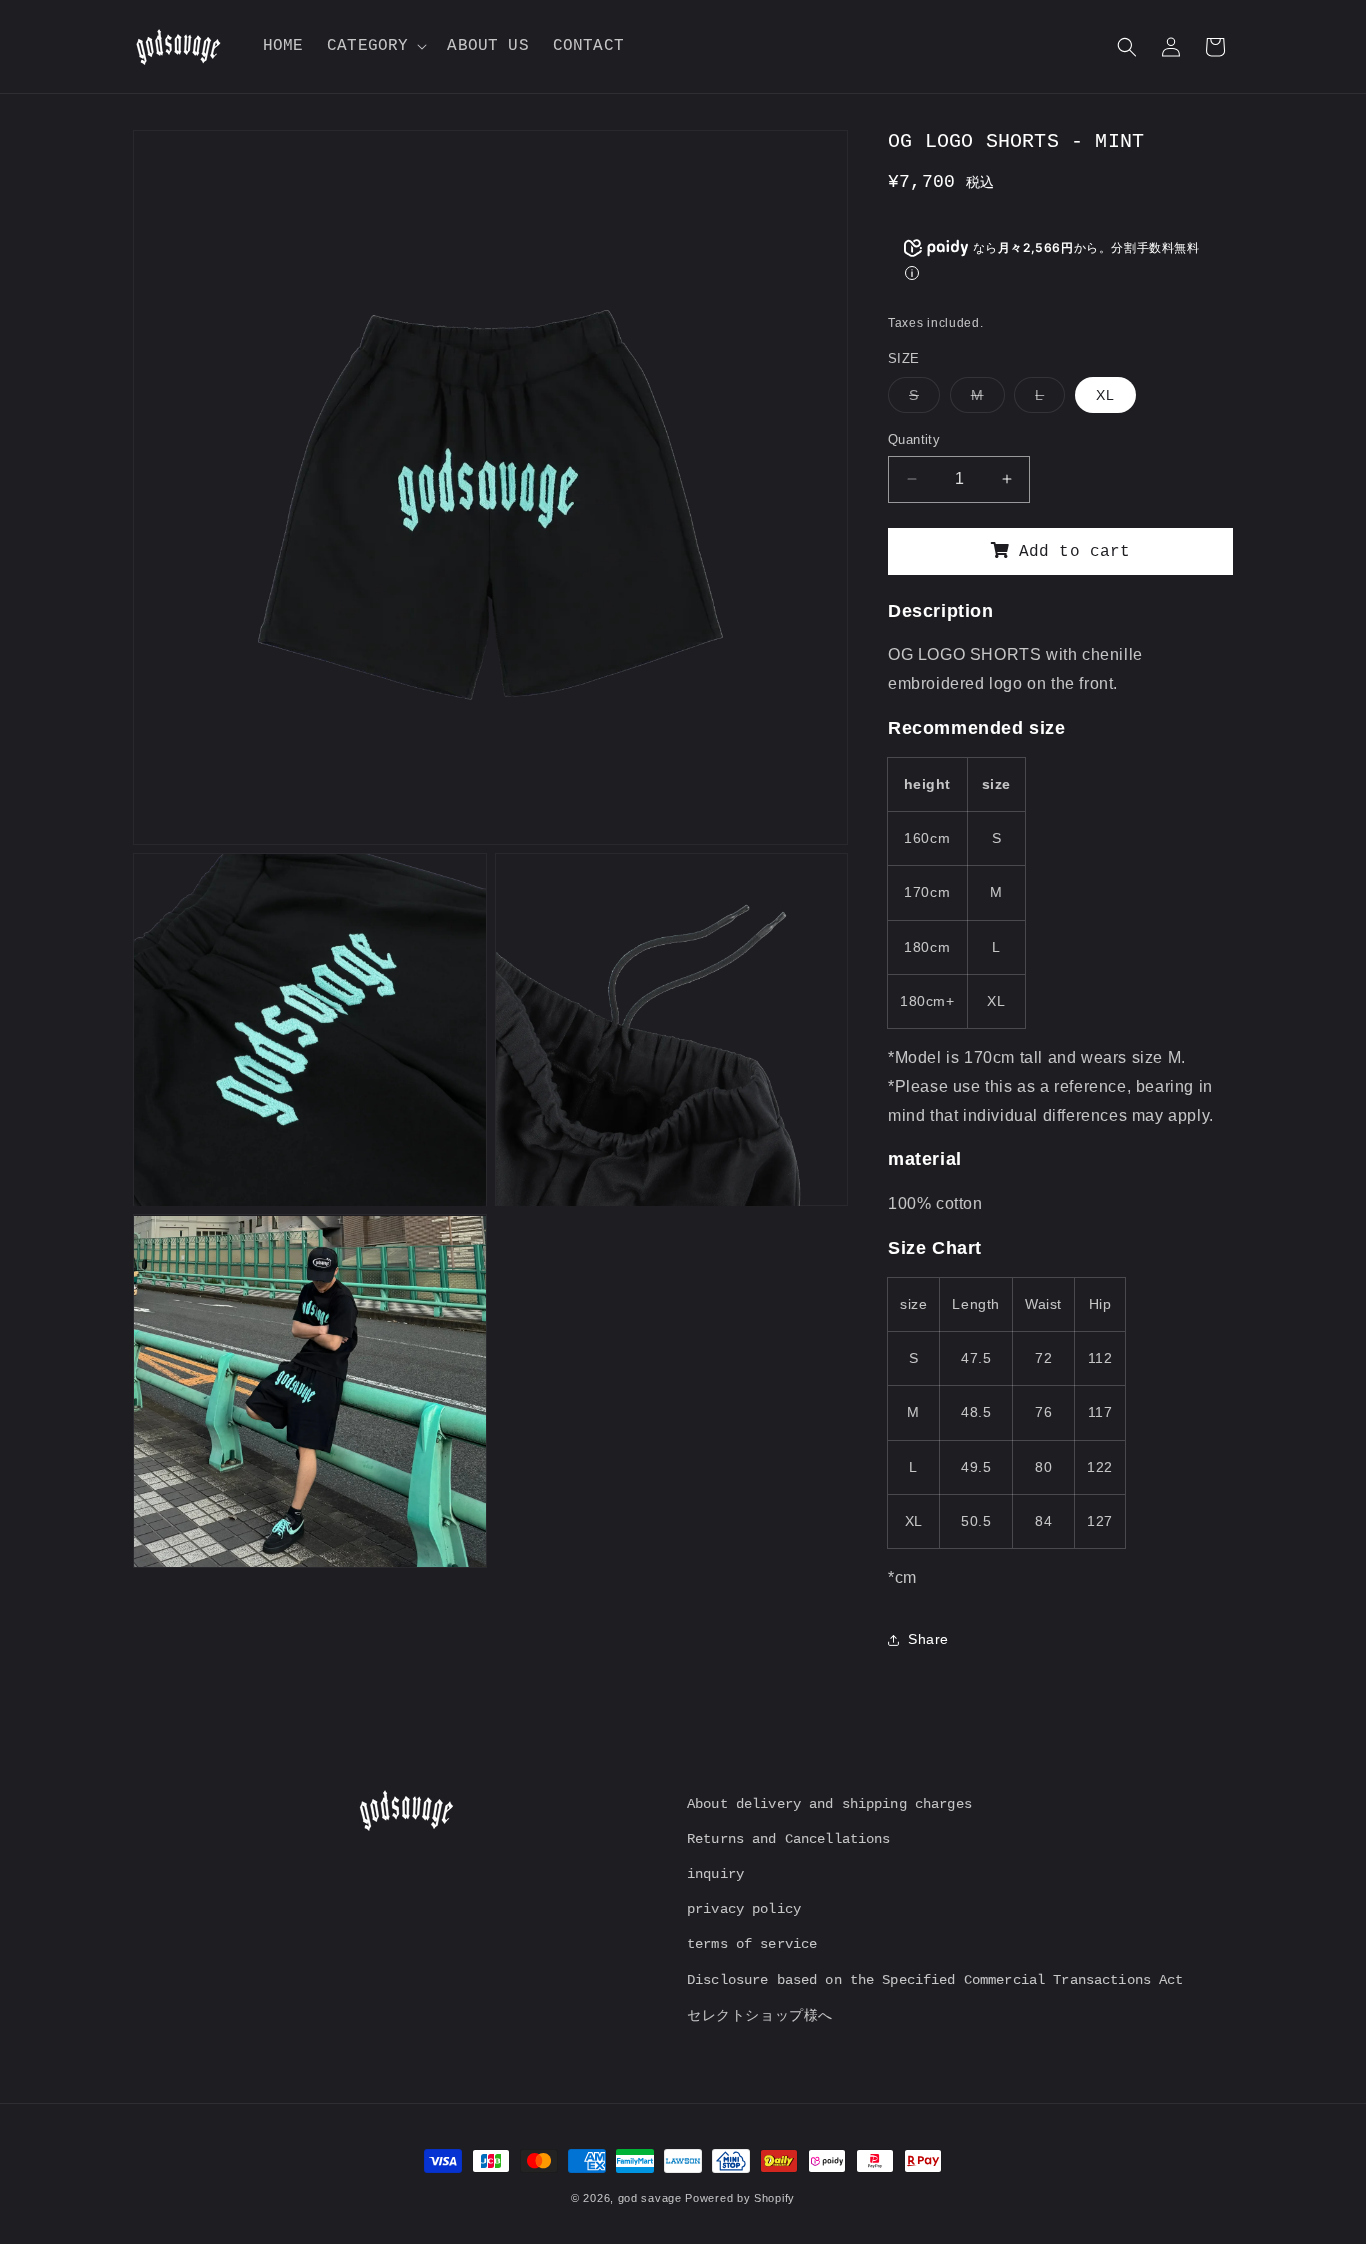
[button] (375, 46)
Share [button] (928, 1639)
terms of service (752, 1944)
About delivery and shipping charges (829, 1804)
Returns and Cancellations (789, 1839)
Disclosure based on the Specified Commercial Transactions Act (935, 1980)
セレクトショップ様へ (760, 2015)
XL (1105, 395)
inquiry (715, 1874)
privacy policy (744, 1909)
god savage (650, 2198)
